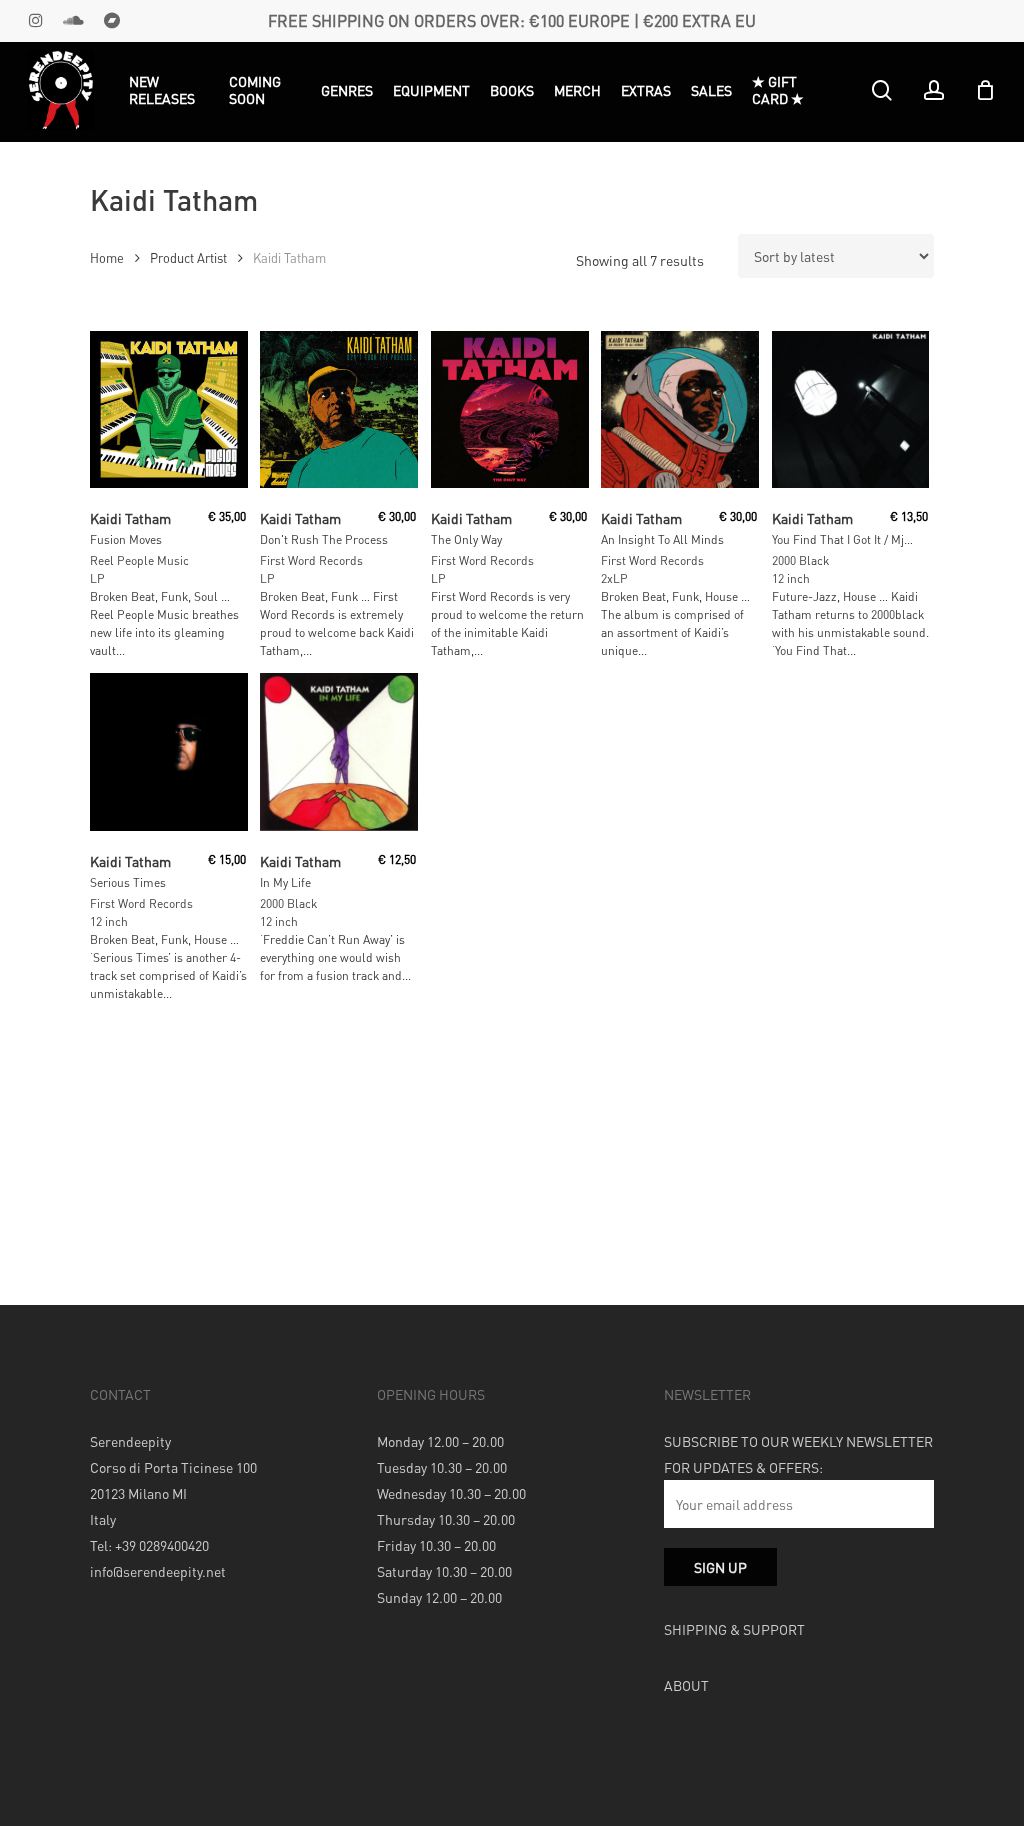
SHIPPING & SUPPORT (734, 1629)
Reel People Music (139, 560)
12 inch (791, 578)
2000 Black (800, 560)
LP (97, 578)
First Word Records (311, 560)
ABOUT (686, 1685)
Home (107, 258)
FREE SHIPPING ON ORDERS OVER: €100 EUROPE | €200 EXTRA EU (512, 20)
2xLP (614, 578)
